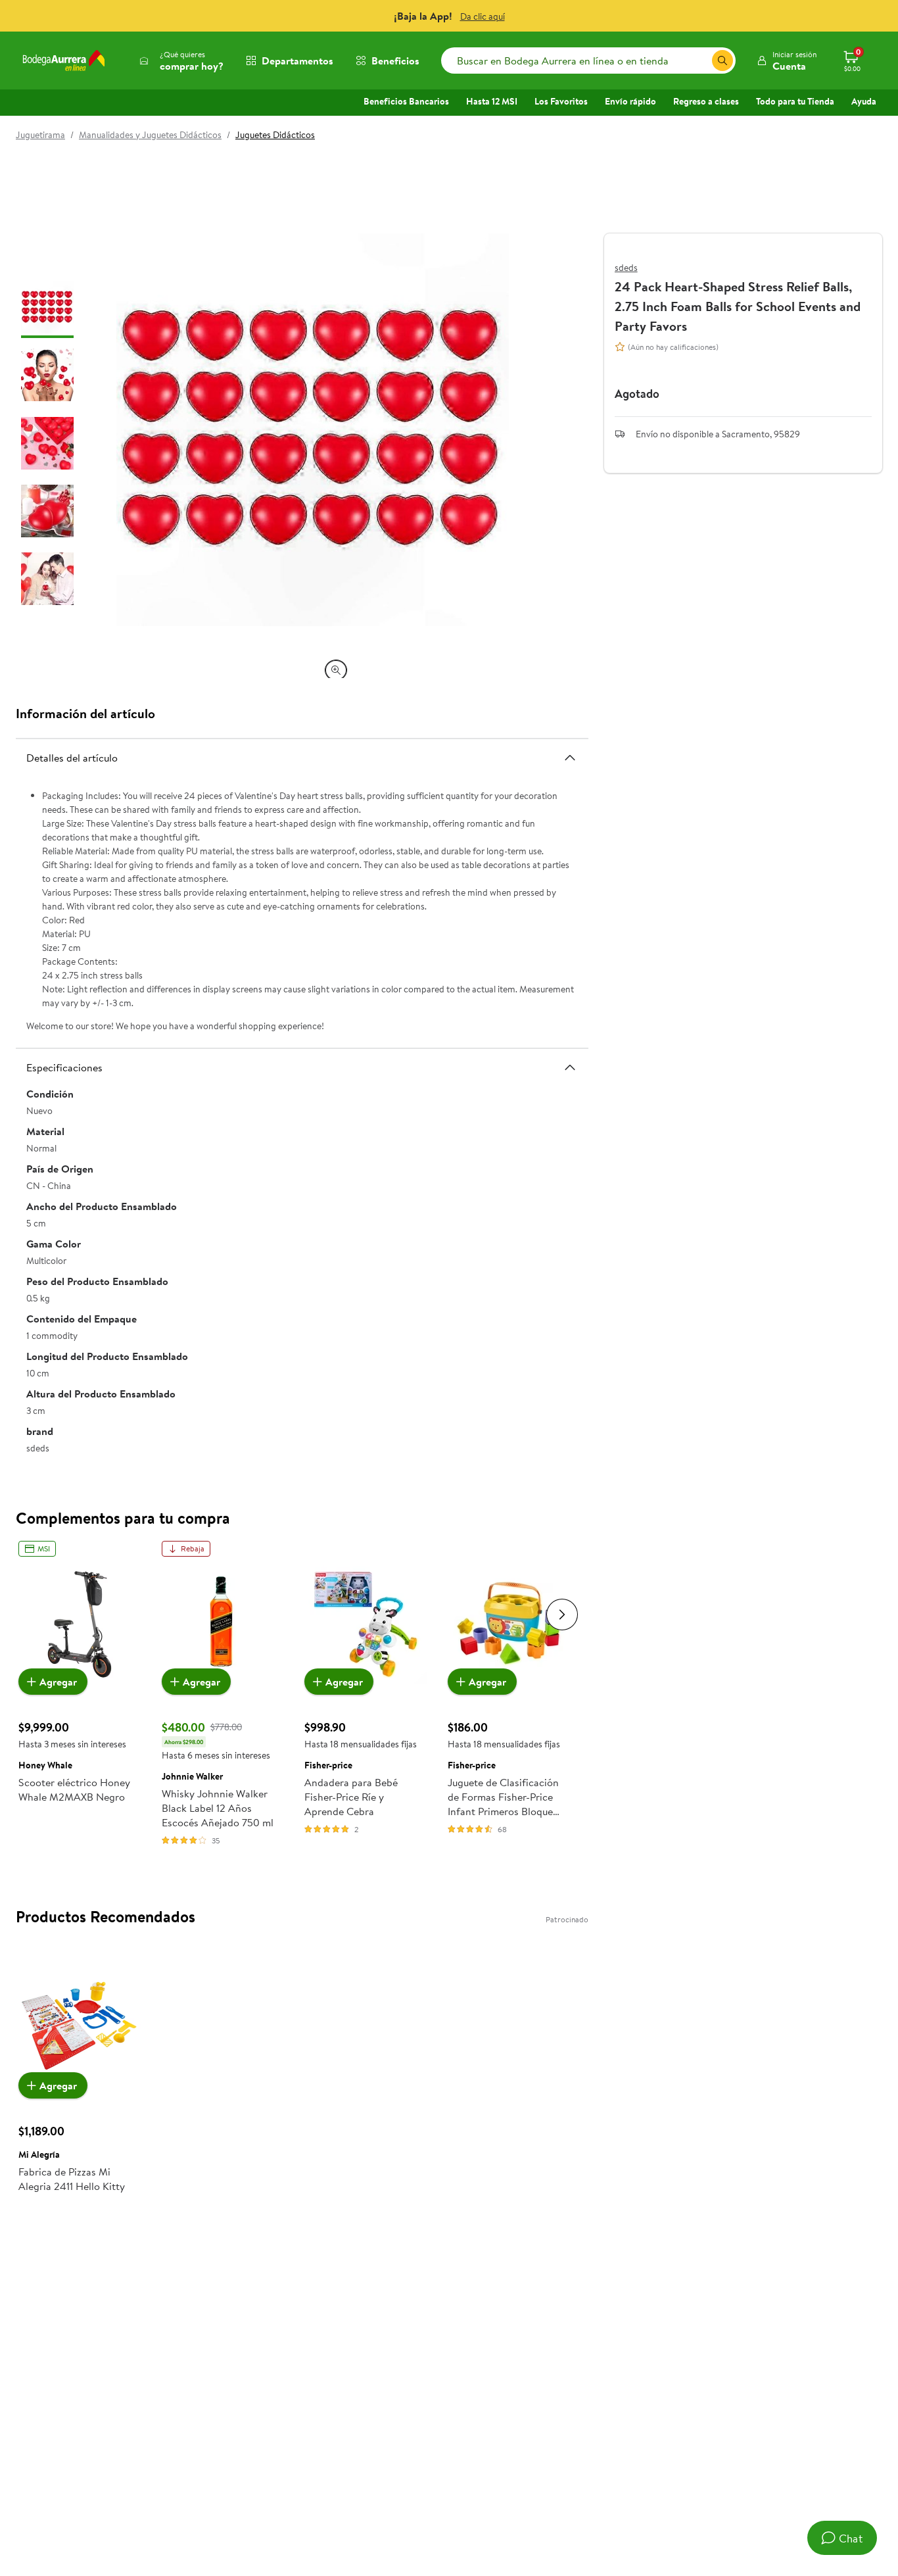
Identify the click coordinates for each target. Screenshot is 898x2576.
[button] (787, 61)
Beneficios (395, 61)
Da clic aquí (483, 16)
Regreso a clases (706, 101)
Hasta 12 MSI (492, 101)
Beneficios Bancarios (406, 101)
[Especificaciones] (570, 1067)
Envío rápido (630, 101)
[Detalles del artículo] (570, 757)
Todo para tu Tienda (795, 101)
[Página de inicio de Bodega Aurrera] (64, 61)
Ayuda (864, 101)
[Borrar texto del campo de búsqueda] (701, 61)
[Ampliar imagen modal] (336, 670)
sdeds (626, 268)
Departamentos (297, 61)
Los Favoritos (561, 101)
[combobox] (588, 61)
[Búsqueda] (722, 61)
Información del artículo (85, 713)
